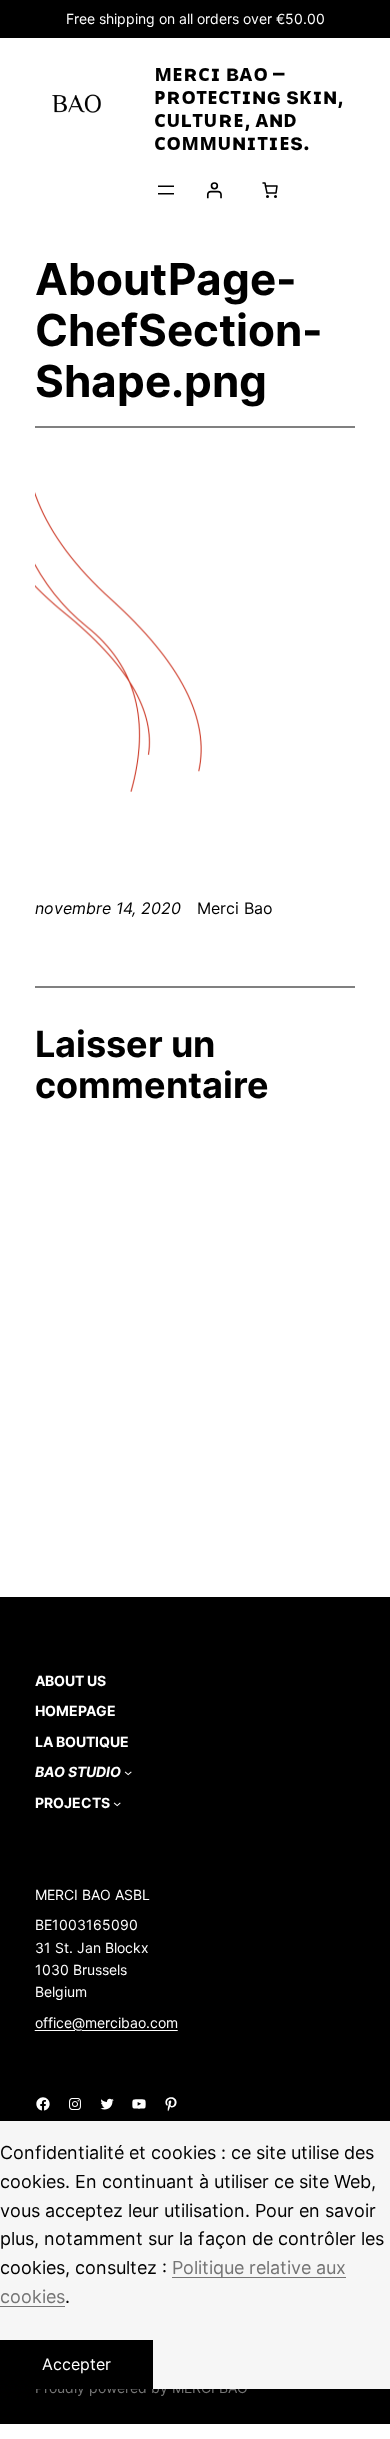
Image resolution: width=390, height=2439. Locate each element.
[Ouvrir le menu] (166, 190)
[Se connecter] (214, 190)
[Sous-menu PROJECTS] (117, 1803)
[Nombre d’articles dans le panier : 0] (270, 190)
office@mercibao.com (106, 2022)
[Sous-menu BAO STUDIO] (128, 1772)
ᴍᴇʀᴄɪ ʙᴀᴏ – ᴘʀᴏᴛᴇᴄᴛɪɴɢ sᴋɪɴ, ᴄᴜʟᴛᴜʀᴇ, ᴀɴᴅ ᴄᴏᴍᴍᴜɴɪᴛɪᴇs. (248, 107)
